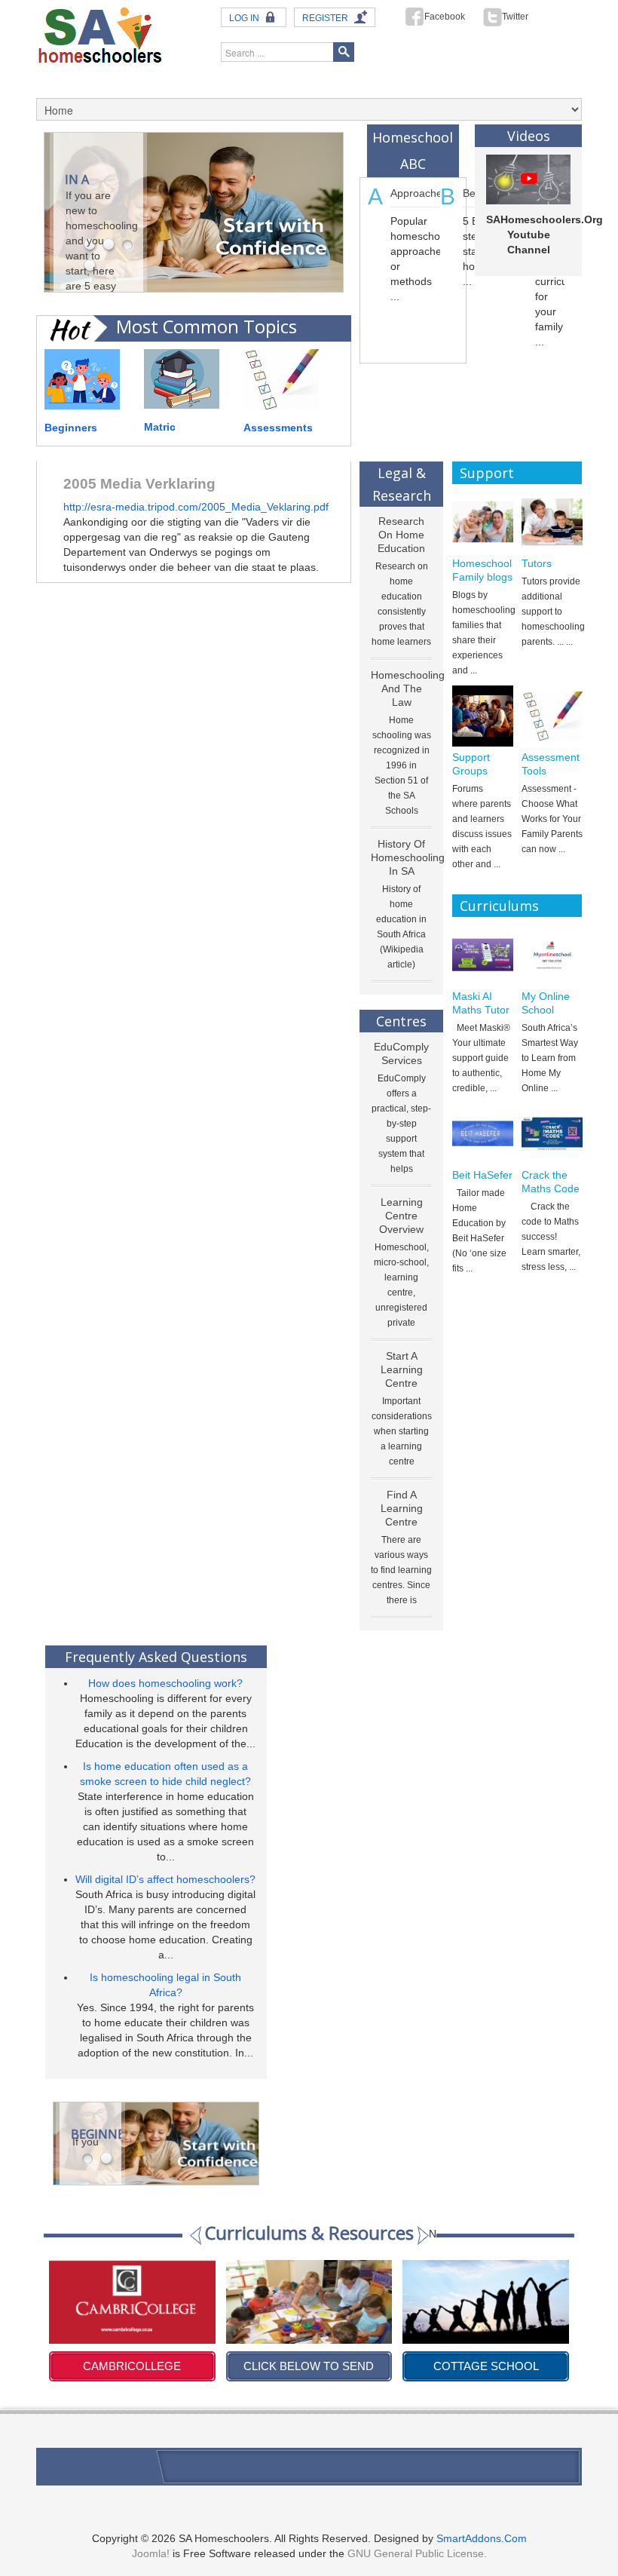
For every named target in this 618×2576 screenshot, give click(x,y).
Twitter (515, 17)
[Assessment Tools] (552, 716)
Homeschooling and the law (408, 688)
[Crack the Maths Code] (552, 1134)
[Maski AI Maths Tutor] (483, 955)
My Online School (546, 1003)
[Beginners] (82, 378)
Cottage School (309, 2366)
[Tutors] (552, 522)
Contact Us (63, 2464)
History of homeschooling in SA (408, 857)
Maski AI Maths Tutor (481, 1003)
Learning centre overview (401, 1216)
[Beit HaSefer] (483, 1134)
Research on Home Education (401, 535)
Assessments (278, 428)
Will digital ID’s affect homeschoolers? (165, 1879)
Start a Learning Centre (402, 1369)
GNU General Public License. (417, 2553)
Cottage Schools (486, 2366)
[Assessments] (281, 378)
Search (344, 52)
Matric (160, 427)
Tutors (537, 563)
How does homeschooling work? (165, 1683)
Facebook (445, 17)
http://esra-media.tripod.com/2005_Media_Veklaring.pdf (196, 507)
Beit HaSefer (482, 1175)
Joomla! (151, 2553)
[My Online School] (552, 955)
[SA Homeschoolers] (100, 34)
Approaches (419, 193)
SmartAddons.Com (482, 2538)
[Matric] (182, 378)
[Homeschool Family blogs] (483, 522)
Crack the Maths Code (551, 1182)
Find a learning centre (402, 1508)
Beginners (71, 428)
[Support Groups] (483, 716)
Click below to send (132, 2366)
